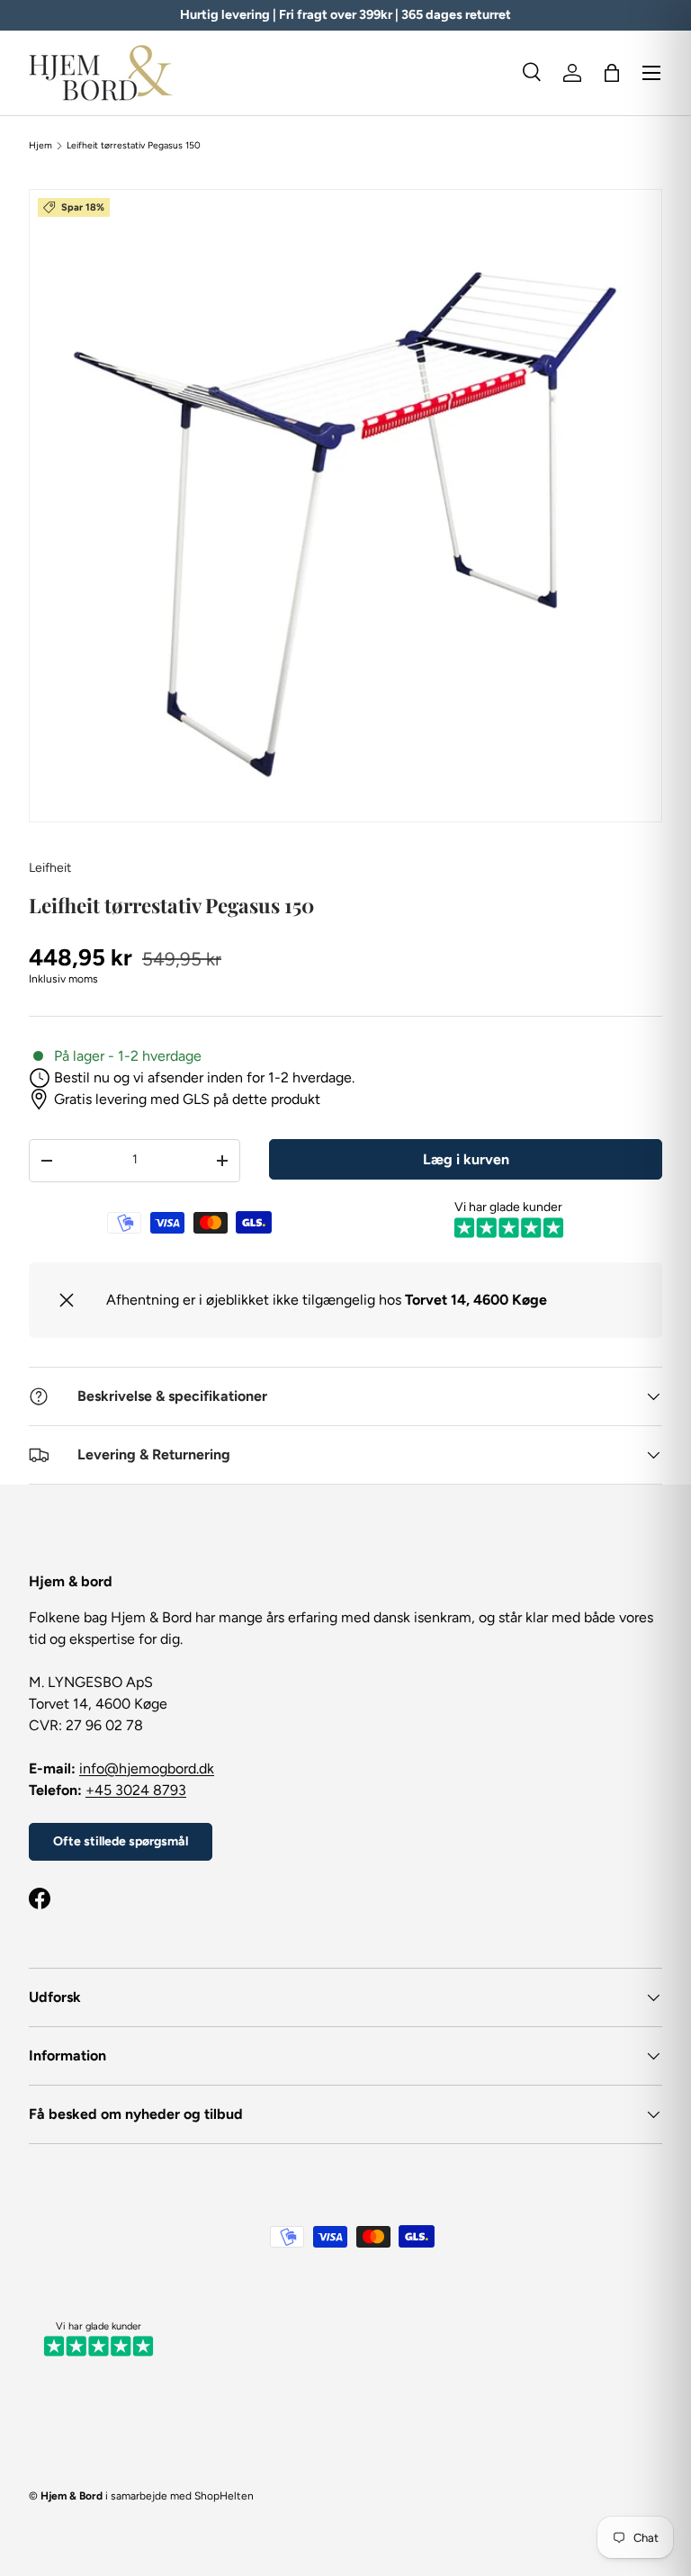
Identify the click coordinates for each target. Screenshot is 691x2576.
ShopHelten (224, 2496)
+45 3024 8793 (136, 1790)
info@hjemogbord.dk (147, 1768)
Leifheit (50, 868)
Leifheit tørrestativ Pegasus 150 (134, 146)
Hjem (40, 146)
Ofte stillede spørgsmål (121, 1841)
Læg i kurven (466, 1159)
